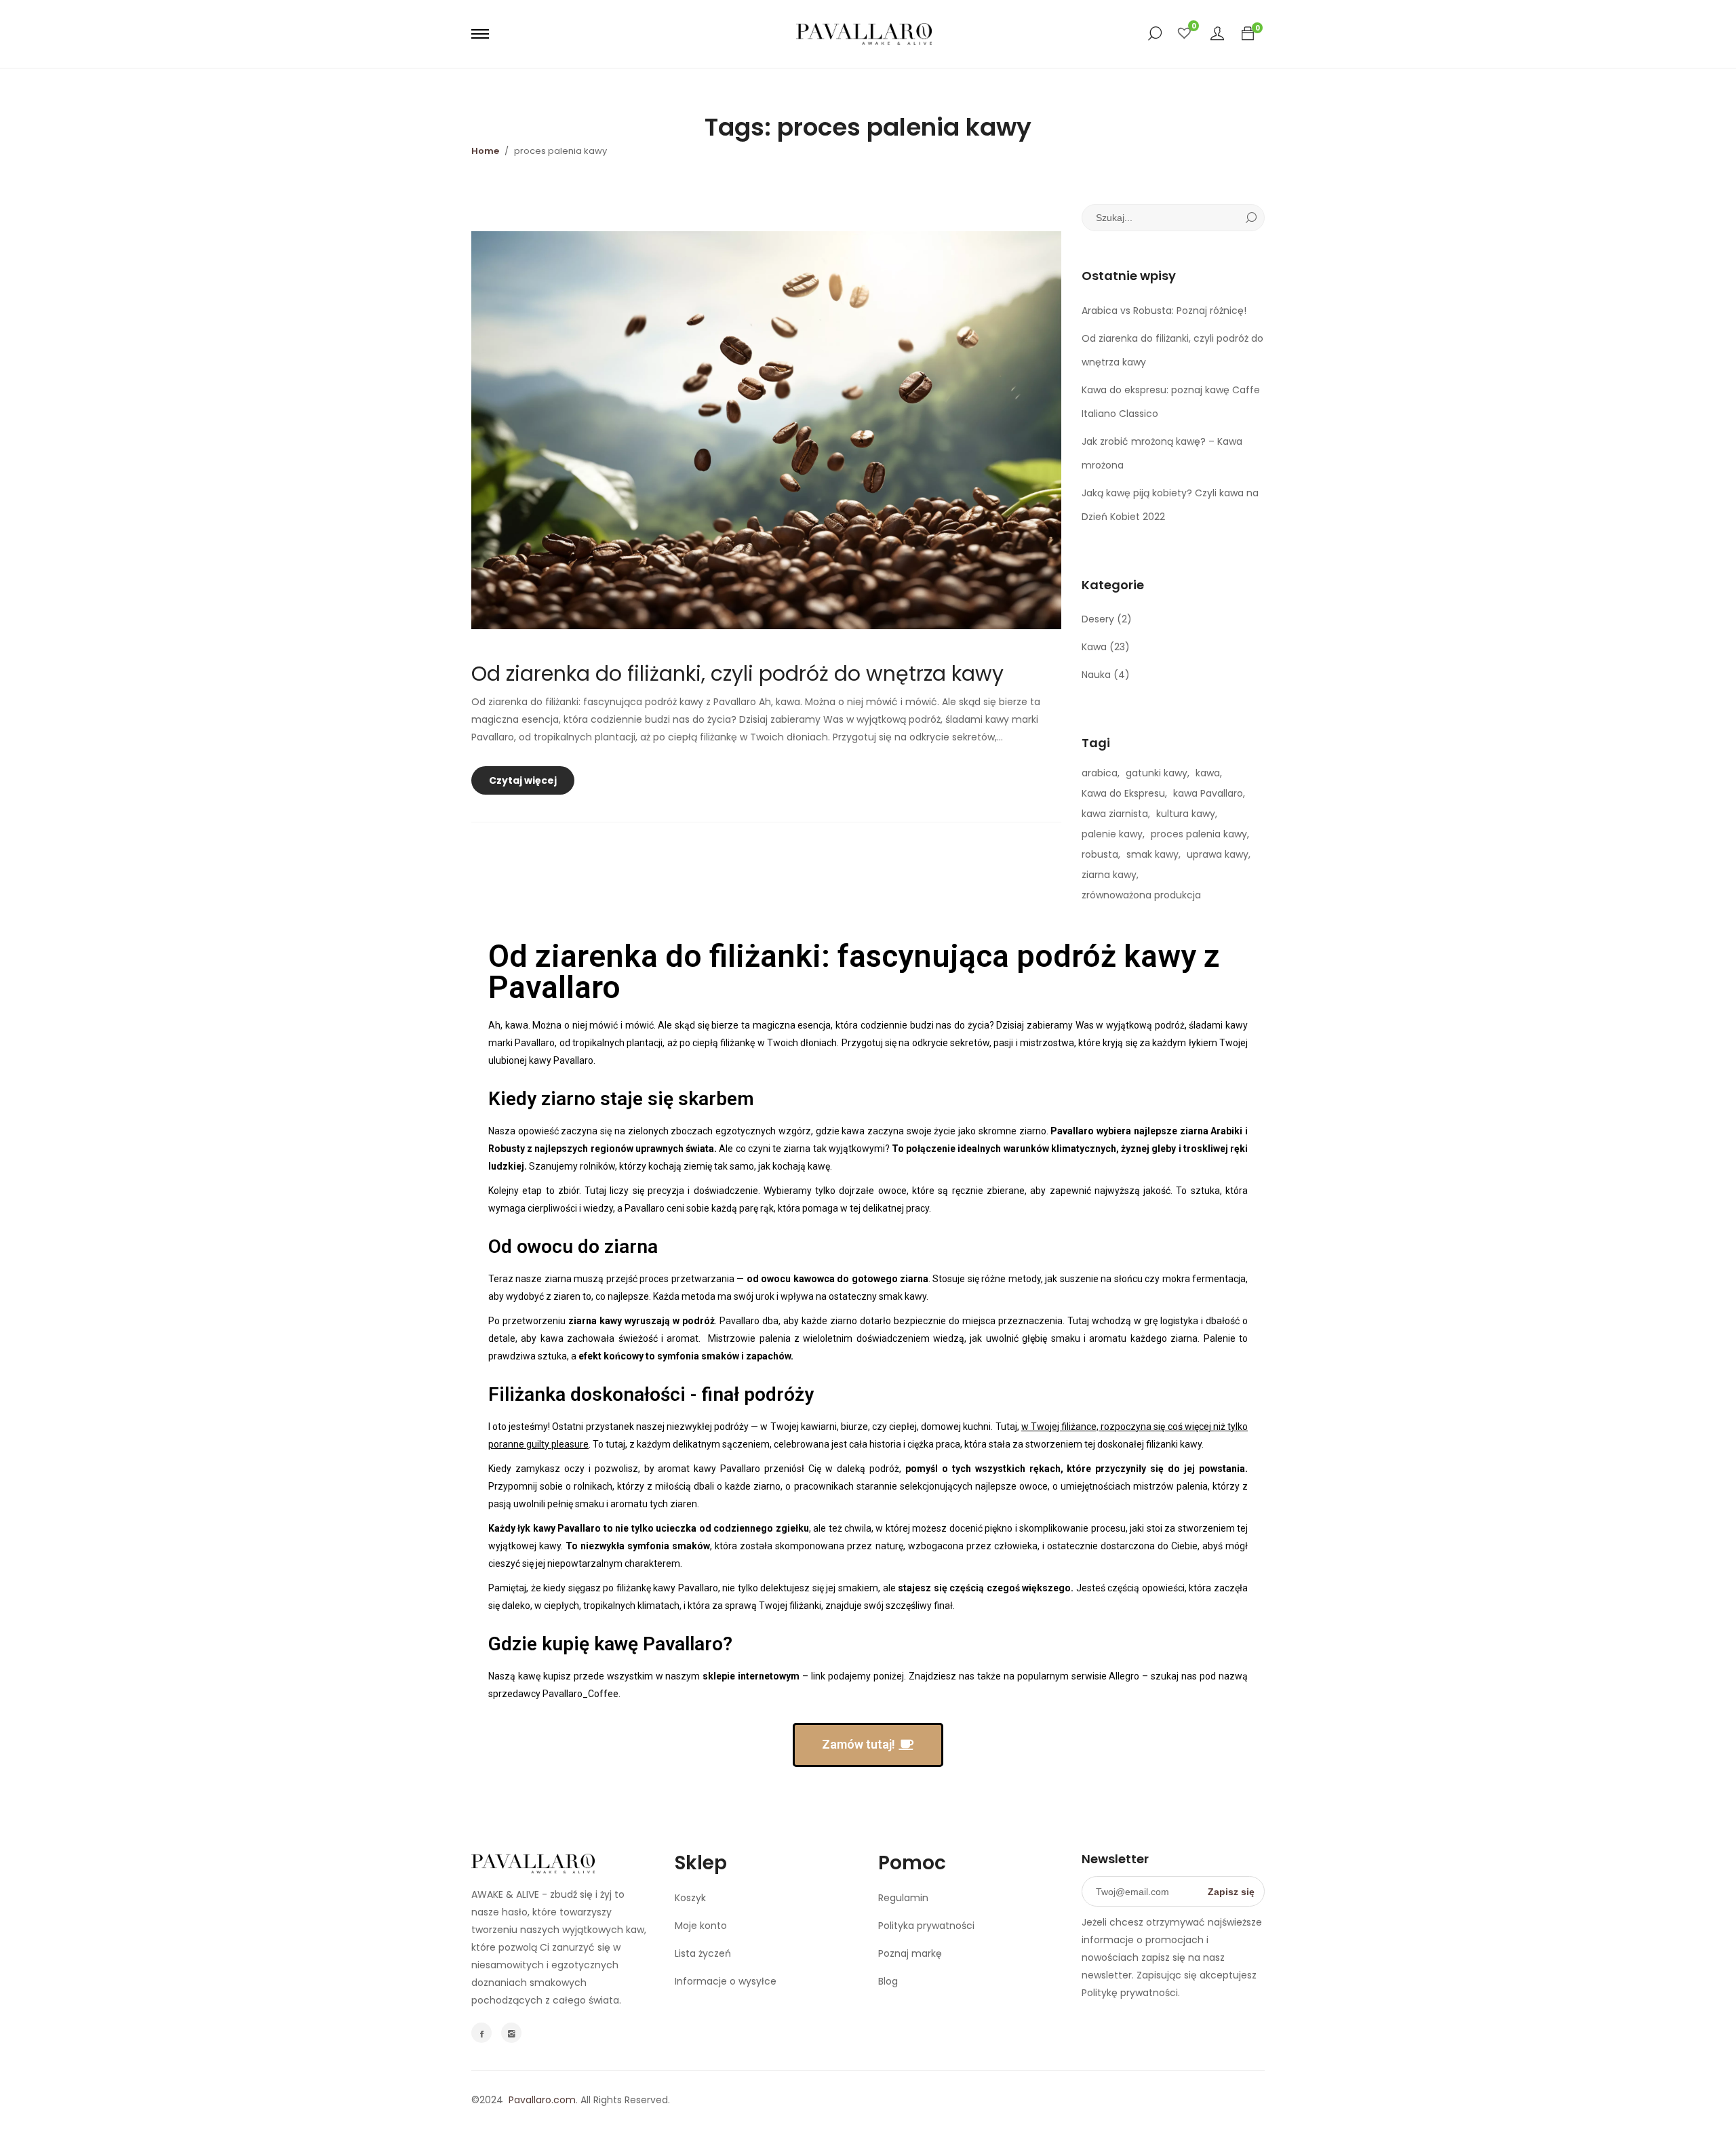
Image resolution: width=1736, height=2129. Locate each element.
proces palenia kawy (1199, 834)
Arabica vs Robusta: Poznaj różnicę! (1164, 311)
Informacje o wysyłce (726, 1981)
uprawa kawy (1218, 854)
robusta (1100, 854)
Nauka (1096, 675)
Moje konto (701, 1926)
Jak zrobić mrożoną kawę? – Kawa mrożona (1162, 453)
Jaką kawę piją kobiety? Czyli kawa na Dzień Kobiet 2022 (1170, 505)
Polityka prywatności (926, 1926)
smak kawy (1152, 854)
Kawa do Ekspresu (1123, 793)
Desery (1098, 619)
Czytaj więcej (526, 777)
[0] (1248, 34)
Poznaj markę (910, 1953)
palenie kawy (1112, 834)
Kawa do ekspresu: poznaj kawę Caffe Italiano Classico (1171, 402)
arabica (1100, 773)
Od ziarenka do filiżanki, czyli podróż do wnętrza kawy (737, 674)
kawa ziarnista (1115, 814)
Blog (888, 1981)
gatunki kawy (1157, 773)
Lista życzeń (703, 1953)
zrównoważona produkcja (1141, 895)
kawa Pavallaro (1208, 793)
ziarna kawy (1109, 875)
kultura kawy (1186, 814)
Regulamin (903, 1898)
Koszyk (690, 1898)
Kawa (1094, 647)
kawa (1208, 773)
